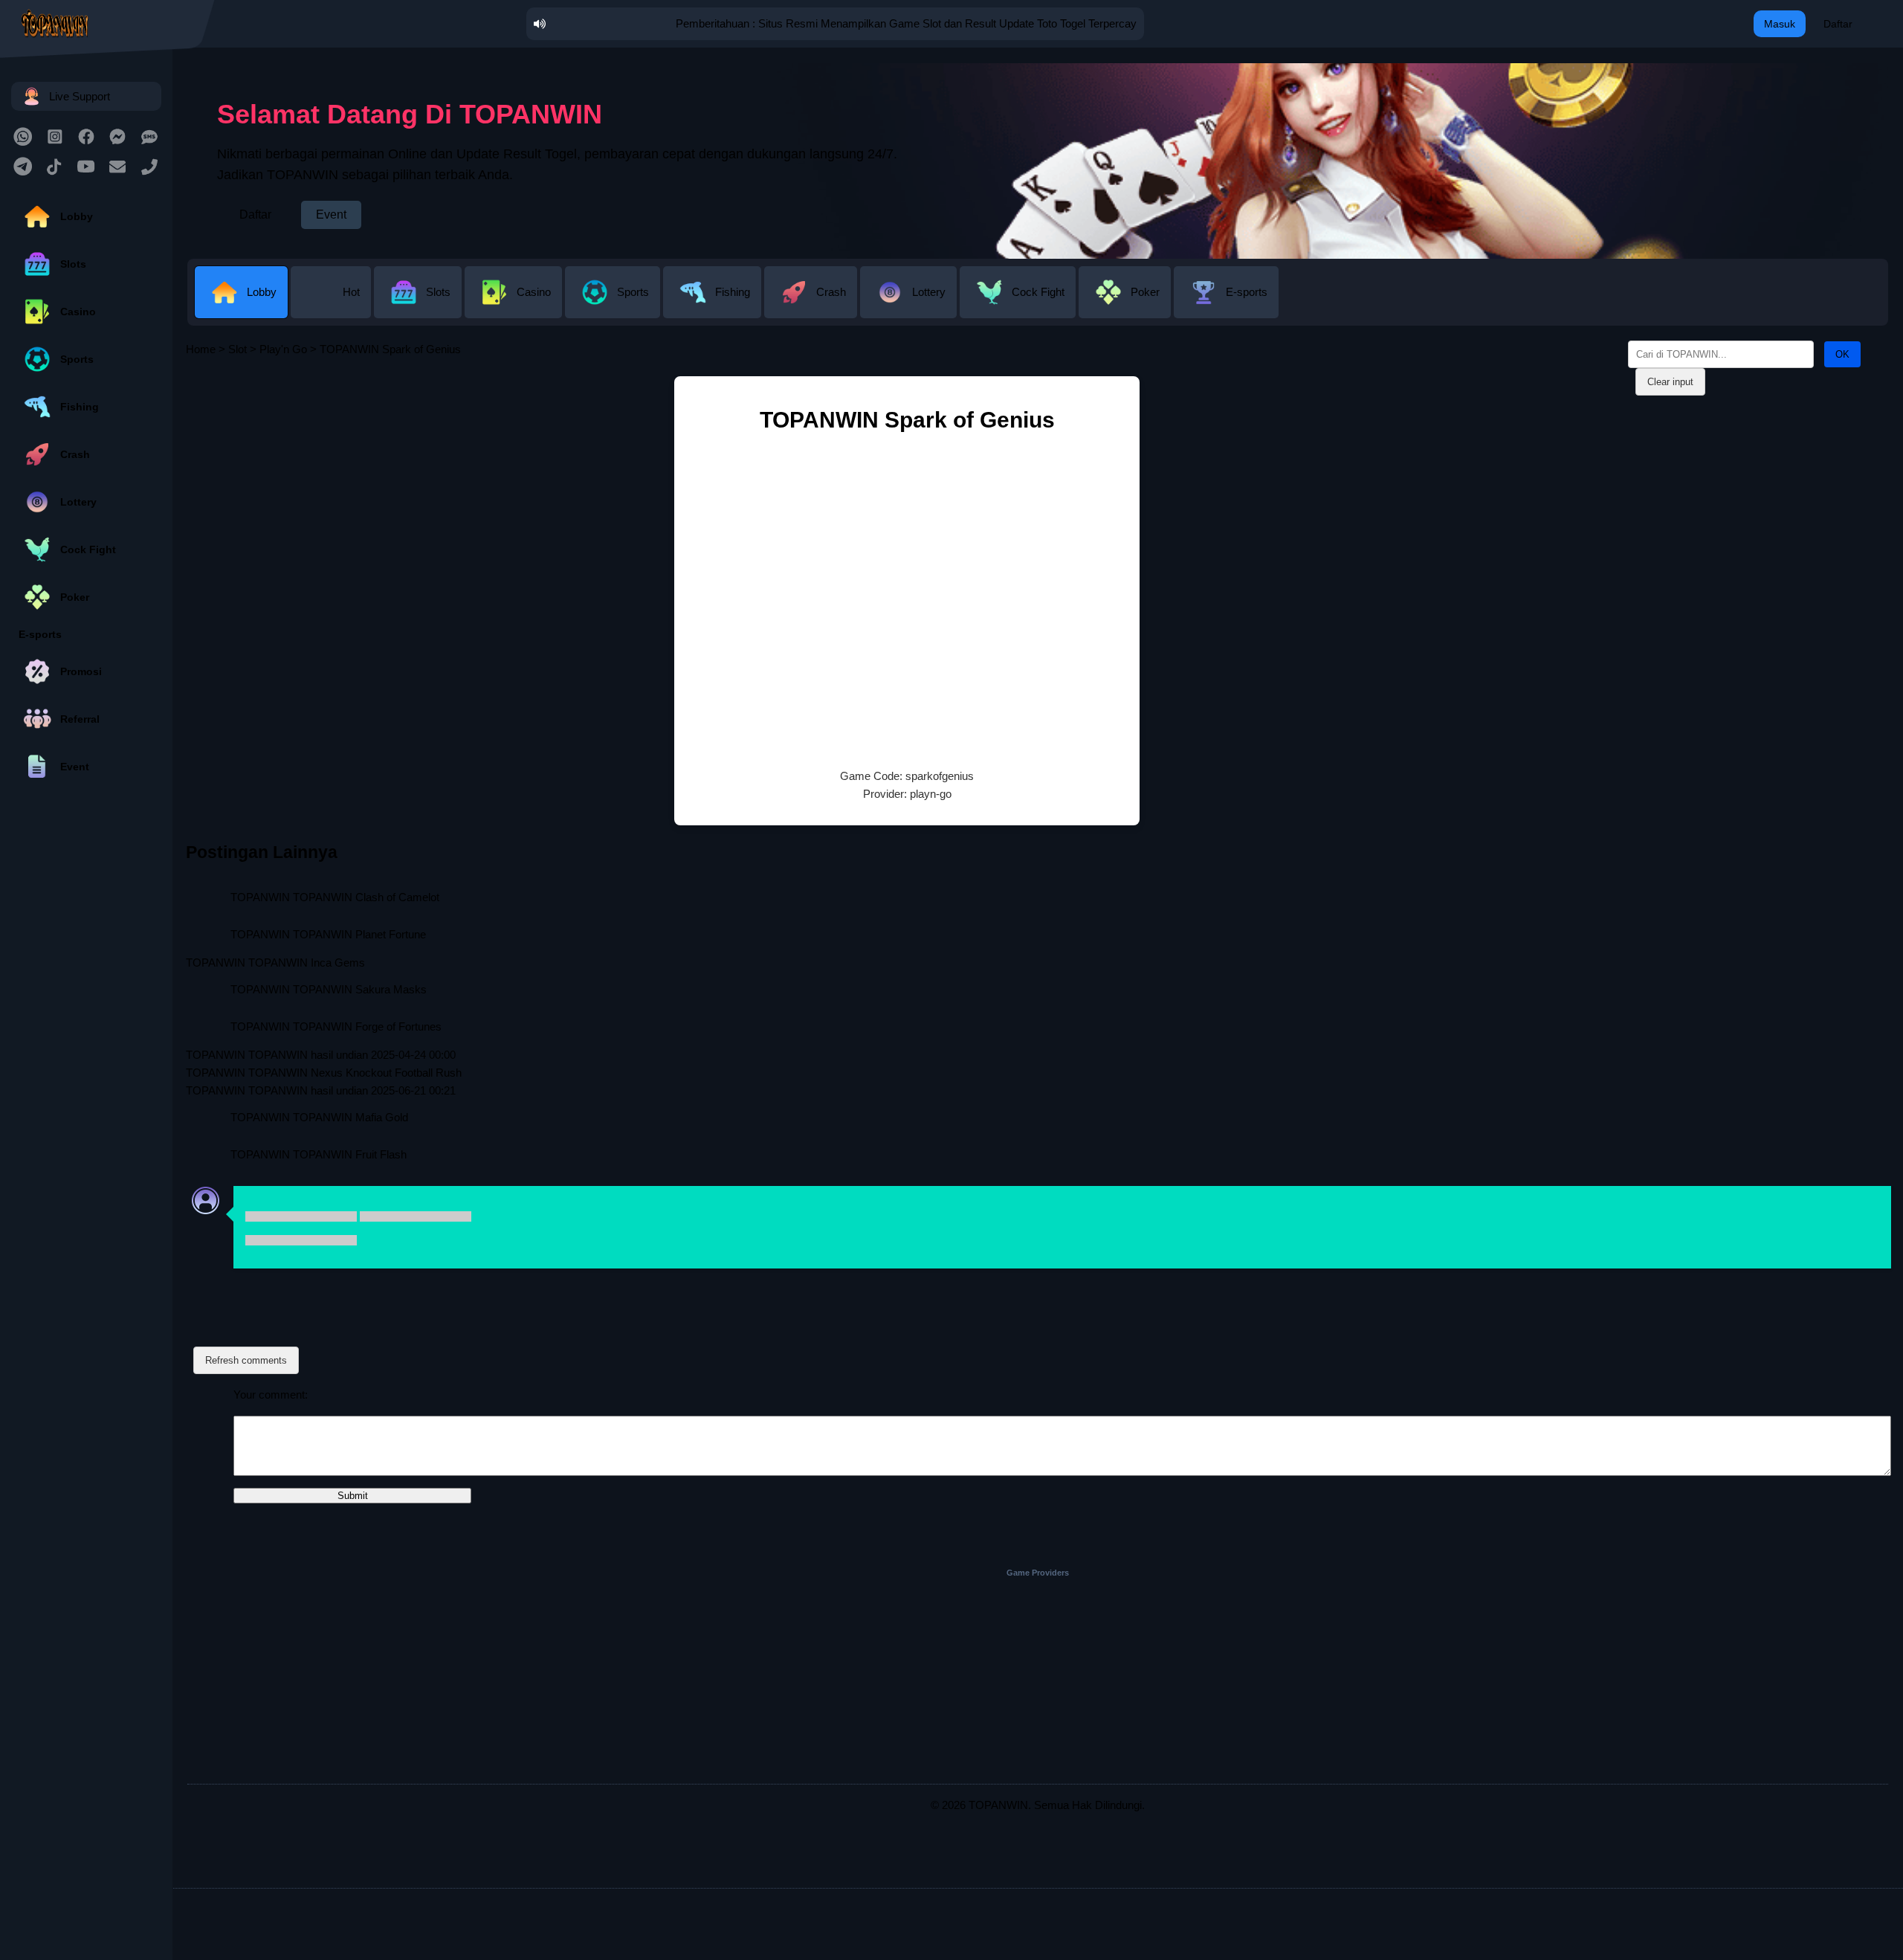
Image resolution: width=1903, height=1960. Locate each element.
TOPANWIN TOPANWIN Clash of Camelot (335, 897)
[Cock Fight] (1019, 307)
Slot (238, 349)
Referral (80, 719)
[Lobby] (243, 307)
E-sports (40, 634)
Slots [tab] (438, 292)
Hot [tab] (351, 292)
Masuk (1780, 24)
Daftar (1838, 24)
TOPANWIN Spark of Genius (907, 420)
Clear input (1670, 382)
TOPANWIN (998, 1805)
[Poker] (1126, 307)
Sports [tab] (633, 292)
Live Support (80, 96)
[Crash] (812, 307)
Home (201, 349)
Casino (78, 312)
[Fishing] (714, 307)
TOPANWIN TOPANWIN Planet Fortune (328, 934)
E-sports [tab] (1247, 292)
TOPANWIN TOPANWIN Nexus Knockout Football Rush (324, 1073)
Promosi (81, 671)
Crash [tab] (831, 292)
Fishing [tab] (733, 292)
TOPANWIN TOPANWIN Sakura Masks (329, 989)
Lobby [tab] (262, 292)
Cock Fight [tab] (1038, 292)
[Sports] (614, 307)
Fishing (80, 407)
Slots (73, 264)
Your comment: (271, 1395)
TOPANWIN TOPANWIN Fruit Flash (319, 1154)
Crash (75, 454)
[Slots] (419, 307)
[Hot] (332, 307)
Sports (77, 359)
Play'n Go (283, 349)
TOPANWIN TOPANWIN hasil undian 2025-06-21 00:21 (321, 1090)
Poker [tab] (1145, 292)
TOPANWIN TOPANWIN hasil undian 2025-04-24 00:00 (321, 1055)
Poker (75, 597)
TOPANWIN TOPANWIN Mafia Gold (319, 1117)
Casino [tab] (534, 292)
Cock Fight (88, 549)
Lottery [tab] (929, 292)
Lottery (78, 502)
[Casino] (515, 307)
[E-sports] (1226, 307)
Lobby (77, 216)
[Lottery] (910, 307)
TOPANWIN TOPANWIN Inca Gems (275, 963)
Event (75, 767)
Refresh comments (246, 1360)
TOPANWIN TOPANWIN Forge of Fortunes (336, 1026)
